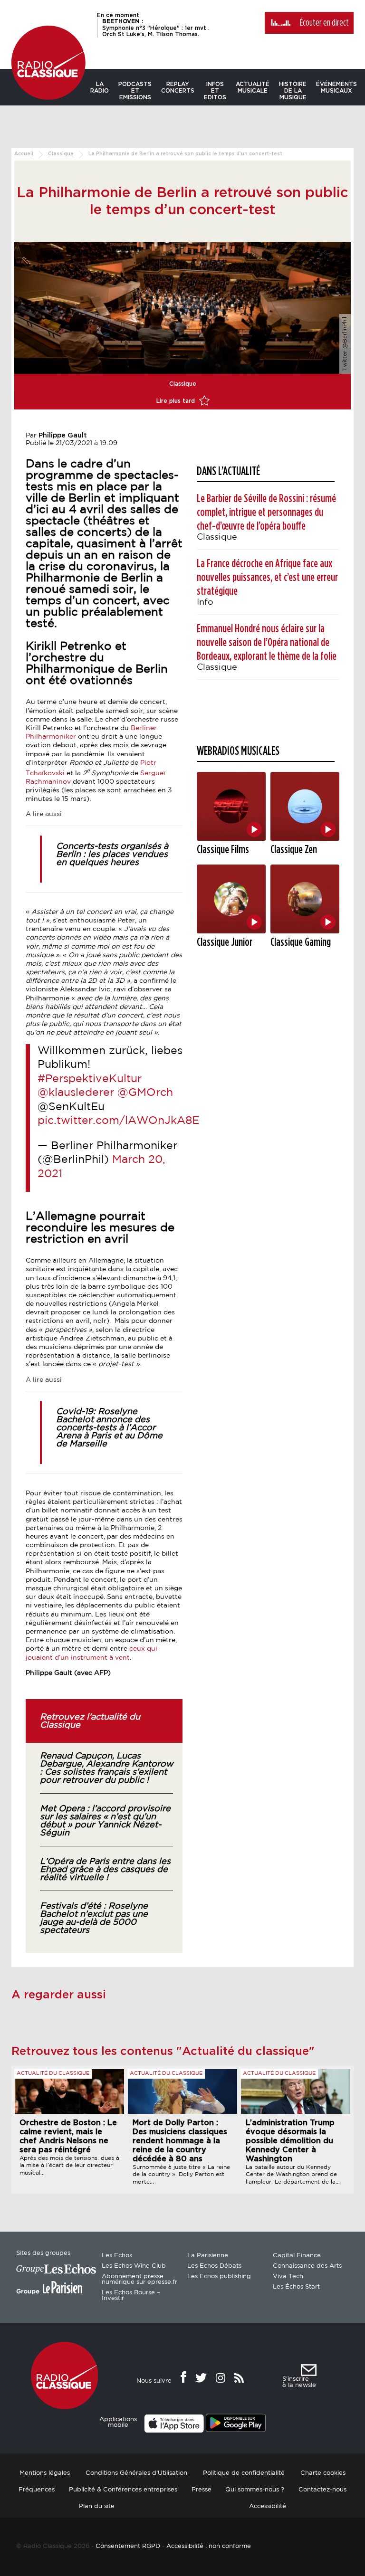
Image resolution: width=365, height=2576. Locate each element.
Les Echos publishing (219, 2277)
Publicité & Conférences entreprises (123, 2490)
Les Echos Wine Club (134, 2266)
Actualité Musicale (253, 87)
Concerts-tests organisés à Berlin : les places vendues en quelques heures (112, 855)
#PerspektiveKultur (90, 1079)
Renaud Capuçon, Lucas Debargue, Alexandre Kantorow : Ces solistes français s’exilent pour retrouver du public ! (106, 1768)
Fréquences (37, 2490)
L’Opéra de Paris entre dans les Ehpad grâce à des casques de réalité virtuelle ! (105, 1870)
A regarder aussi (59, 1995)
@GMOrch (145, 1093)
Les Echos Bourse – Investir (131, 2296)
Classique (61, 154)
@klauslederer (76, 1093)
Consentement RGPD (128, 2546)
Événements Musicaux (336, 87)
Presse (202, 2490)
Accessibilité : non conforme (209, 2546)
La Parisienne (208, 2256)
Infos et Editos (215, 91)
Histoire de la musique (293, 91)
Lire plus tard (177, 401)
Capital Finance (297, 2256)
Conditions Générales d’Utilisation (136, 2473)
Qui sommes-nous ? (255, 2490)
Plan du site (97, 2506)
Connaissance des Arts (307, 2266)
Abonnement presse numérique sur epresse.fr (139, 2279)
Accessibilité (268, 2506)
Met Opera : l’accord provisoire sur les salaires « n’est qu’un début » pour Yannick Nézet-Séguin (105, 1821)
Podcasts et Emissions (135, 91)
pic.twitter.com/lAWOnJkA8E (118, 1121)
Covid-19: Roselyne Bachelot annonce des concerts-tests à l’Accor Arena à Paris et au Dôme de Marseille (109, 1428)
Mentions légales (45, 2473)
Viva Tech (288, 2277)
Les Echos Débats (214, 2266)
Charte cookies (323, 2473)
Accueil (24, 154)
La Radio (100, 87)
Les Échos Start (296, 2287)
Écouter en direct (324, 23)
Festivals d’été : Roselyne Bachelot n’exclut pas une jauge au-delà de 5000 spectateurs (94, 1918)
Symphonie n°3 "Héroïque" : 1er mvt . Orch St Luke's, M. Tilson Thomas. (156, 28)
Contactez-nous (322, 2490)
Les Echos (117, 2256)
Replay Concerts (178, 87)
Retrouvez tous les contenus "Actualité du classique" (163, 2052)
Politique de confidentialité (244, 2473)
